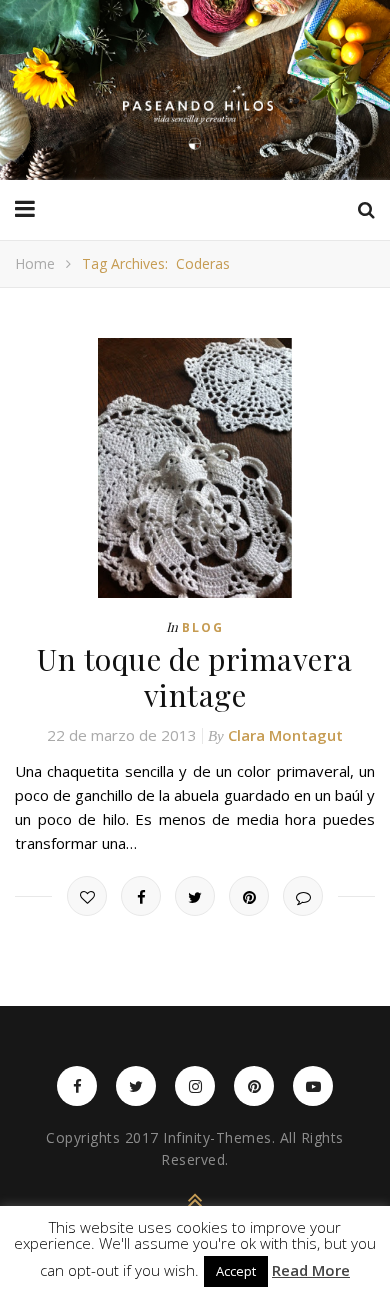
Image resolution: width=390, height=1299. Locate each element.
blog (203, 627)
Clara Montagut (285, 735)
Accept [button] (236, 1271)
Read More (311, 1270)
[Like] (87, 896)
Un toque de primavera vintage (195, 677)
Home (35, 263)
